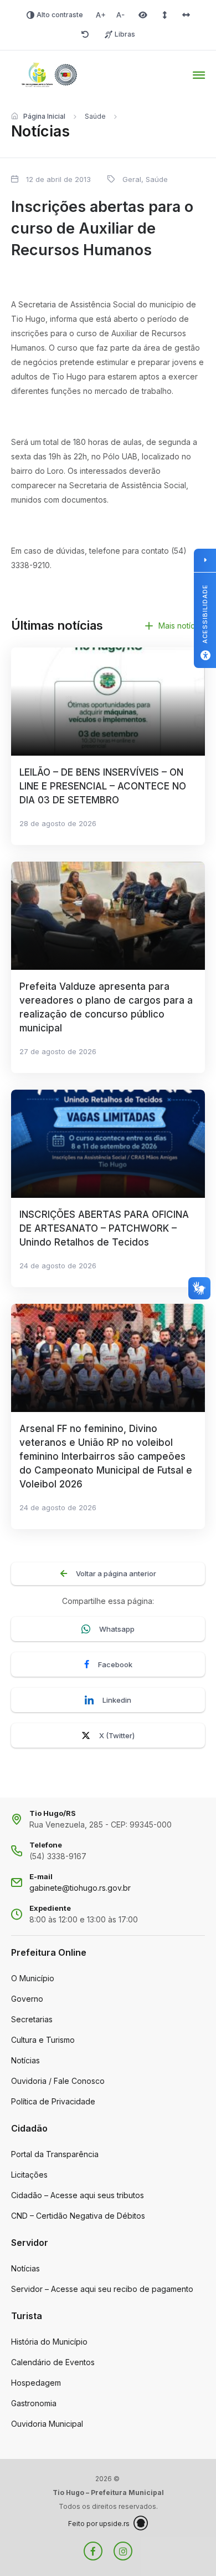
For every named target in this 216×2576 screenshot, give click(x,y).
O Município (33, 1978)
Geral (132, 179)
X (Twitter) (117, 1735)
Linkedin (117, 1700)
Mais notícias (182, 626)
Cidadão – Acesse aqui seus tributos (78, 2195)
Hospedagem (36, 2383)
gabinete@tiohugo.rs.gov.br (80, 1888)
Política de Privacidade (53, 2101)
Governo (27, 1999)
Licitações (29, 2175)
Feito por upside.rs (99, 2524)
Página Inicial (44, 116)
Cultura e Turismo (43, 2040)
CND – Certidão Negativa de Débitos (78, 2216)
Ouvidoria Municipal (47, 2424)
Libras (125, 34)
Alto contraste (60, 15)
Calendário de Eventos (53, 2362)
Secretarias (32, 2019)
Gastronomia (34, 2403)
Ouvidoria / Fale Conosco (58, 2081)
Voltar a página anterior (116, 1573)
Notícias (25, 2060)
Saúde (95, 116)
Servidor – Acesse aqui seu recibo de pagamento (102, 2289)
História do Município (49, 2342)
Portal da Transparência (55, 2154)
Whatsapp (117, 1629)
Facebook (115, 1664)
